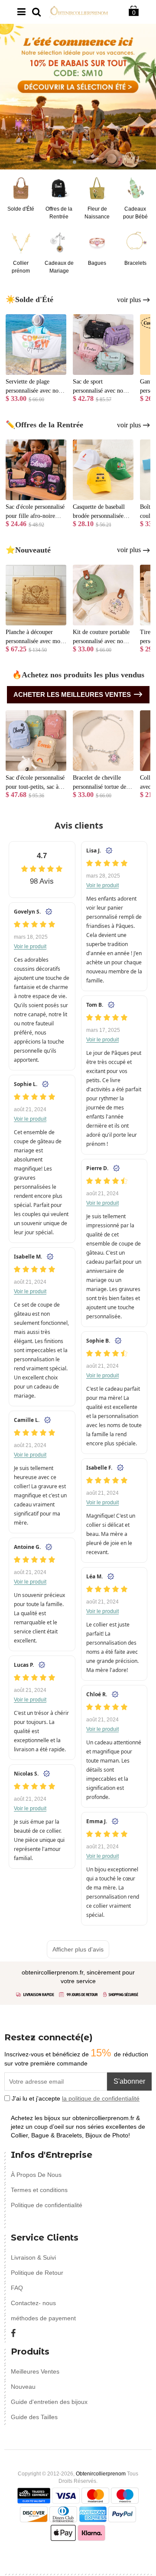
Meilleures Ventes (35, 2371)
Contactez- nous (33, 2303)
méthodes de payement (43, 2318)
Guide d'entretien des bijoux (49, 2402)
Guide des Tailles (34, 2417)
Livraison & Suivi (33, 2257)
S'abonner (129, 2081)
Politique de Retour (37, 2273)
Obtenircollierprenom (101, 2474)
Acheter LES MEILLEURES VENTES (72, 694)
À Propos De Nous (36, 2175)
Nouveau (23, 2387)
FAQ (17, 2288)
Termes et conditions (39, 2190)
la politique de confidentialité (101, 2098)
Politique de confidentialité (47, 2205)
